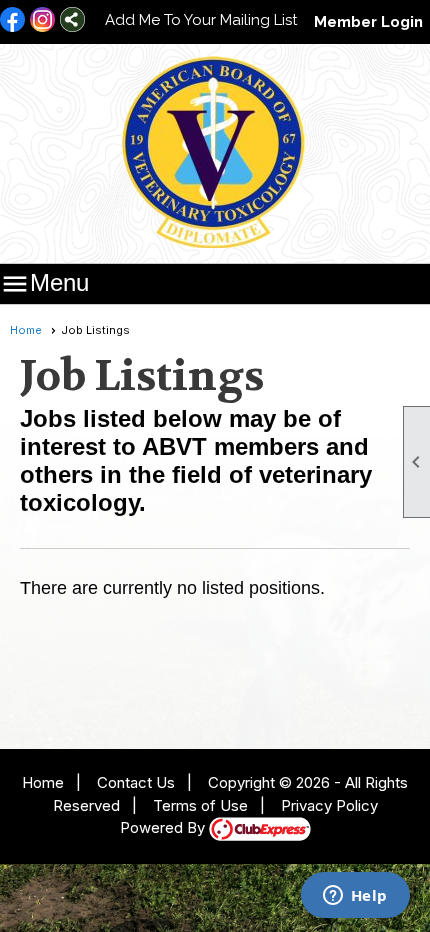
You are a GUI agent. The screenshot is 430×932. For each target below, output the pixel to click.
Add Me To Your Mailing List (201, 20)
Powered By (164, 827)
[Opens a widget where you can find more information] (355, 897)
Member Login (368, 22)
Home (26, 330)
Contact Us (136, 782)
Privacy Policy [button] (329, 805)
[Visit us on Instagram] (42, 21)
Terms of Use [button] (200, 805)
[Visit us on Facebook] (12, 21)
